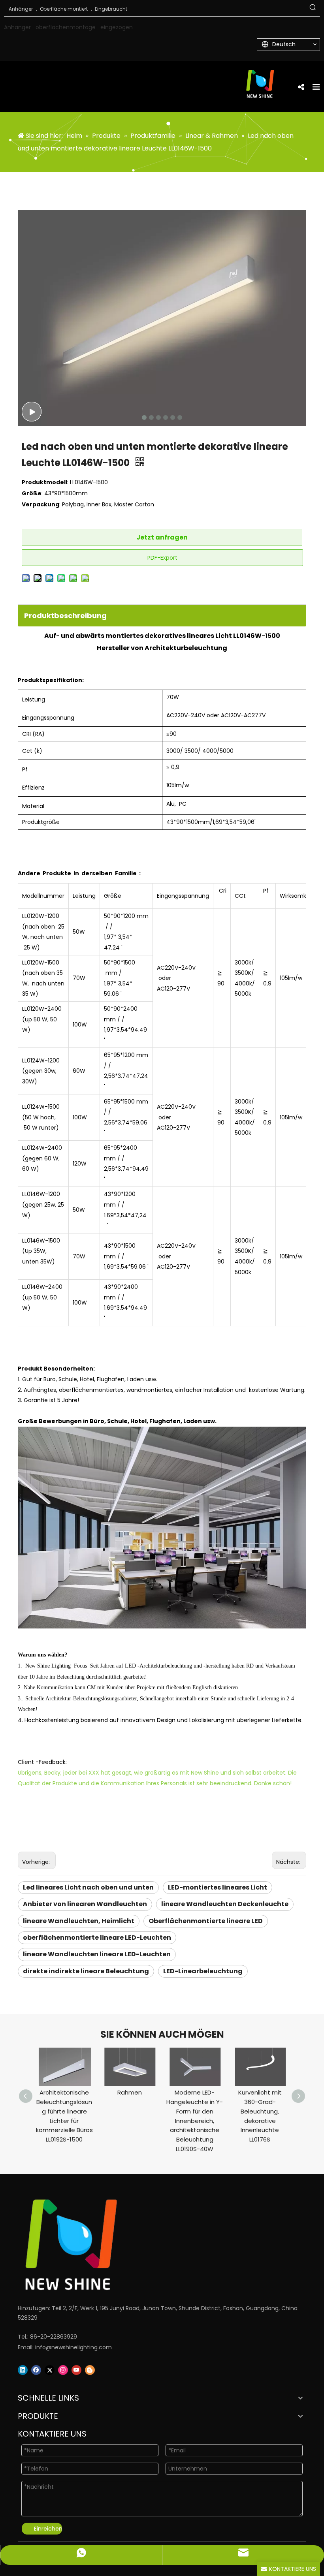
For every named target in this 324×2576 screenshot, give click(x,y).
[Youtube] (76, 2370)
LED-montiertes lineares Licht (218, 1887)
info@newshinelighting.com (73, 2347)
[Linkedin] (23, 2370)
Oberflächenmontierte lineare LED (206, 1921)
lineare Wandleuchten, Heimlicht (79, 1921)
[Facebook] (36, 2370)
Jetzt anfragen (162, 537)
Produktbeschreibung (65, 616)
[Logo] (152, 2245)
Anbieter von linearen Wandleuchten (85, 1904)
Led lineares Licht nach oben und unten (88, 1887)
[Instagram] (63, 2370)
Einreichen (48, 2529)
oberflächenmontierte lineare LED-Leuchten (97, 1938)
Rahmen (130, 2092)
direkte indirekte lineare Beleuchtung (86, 1971)
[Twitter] (50, 2370)
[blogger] (90, 2370)
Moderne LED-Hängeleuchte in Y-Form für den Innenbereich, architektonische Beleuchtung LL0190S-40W (195, 2121)
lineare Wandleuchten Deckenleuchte (225, 1904)
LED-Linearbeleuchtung (203, 1971)
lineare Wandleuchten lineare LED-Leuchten (97, 1954)
